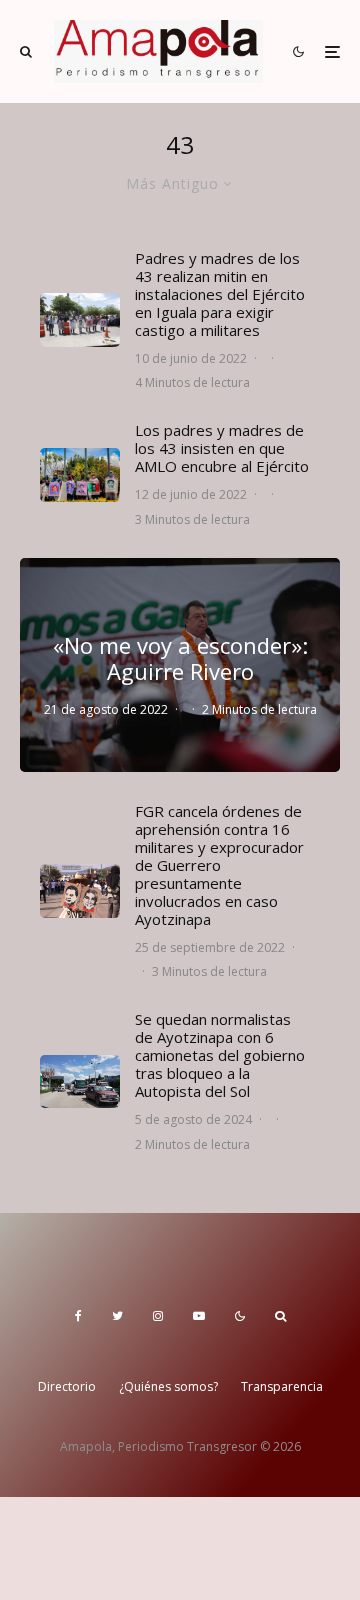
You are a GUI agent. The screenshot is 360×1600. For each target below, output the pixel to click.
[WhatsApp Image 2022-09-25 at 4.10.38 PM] (80, 890)
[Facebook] (78, 1316)
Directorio (67, 1386)
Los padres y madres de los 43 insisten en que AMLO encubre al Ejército (222, 448)
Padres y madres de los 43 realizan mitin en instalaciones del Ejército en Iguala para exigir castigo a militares (220, 294)
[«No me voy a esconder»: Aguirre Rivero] (180, 664)
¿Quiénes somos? (168, 1386)
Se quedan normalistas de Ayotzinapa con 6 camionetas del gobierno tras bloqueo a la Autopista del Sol (220, 1055)
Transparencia (282, 1386)
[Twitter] (117, 1316)
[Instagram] (158, 1316)
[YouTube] (199, 1316)
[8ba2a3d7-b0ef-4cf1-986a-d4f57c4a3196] (80, 1081)
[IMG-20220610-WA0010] (80, 319)
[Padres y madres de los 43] (80, 474)
